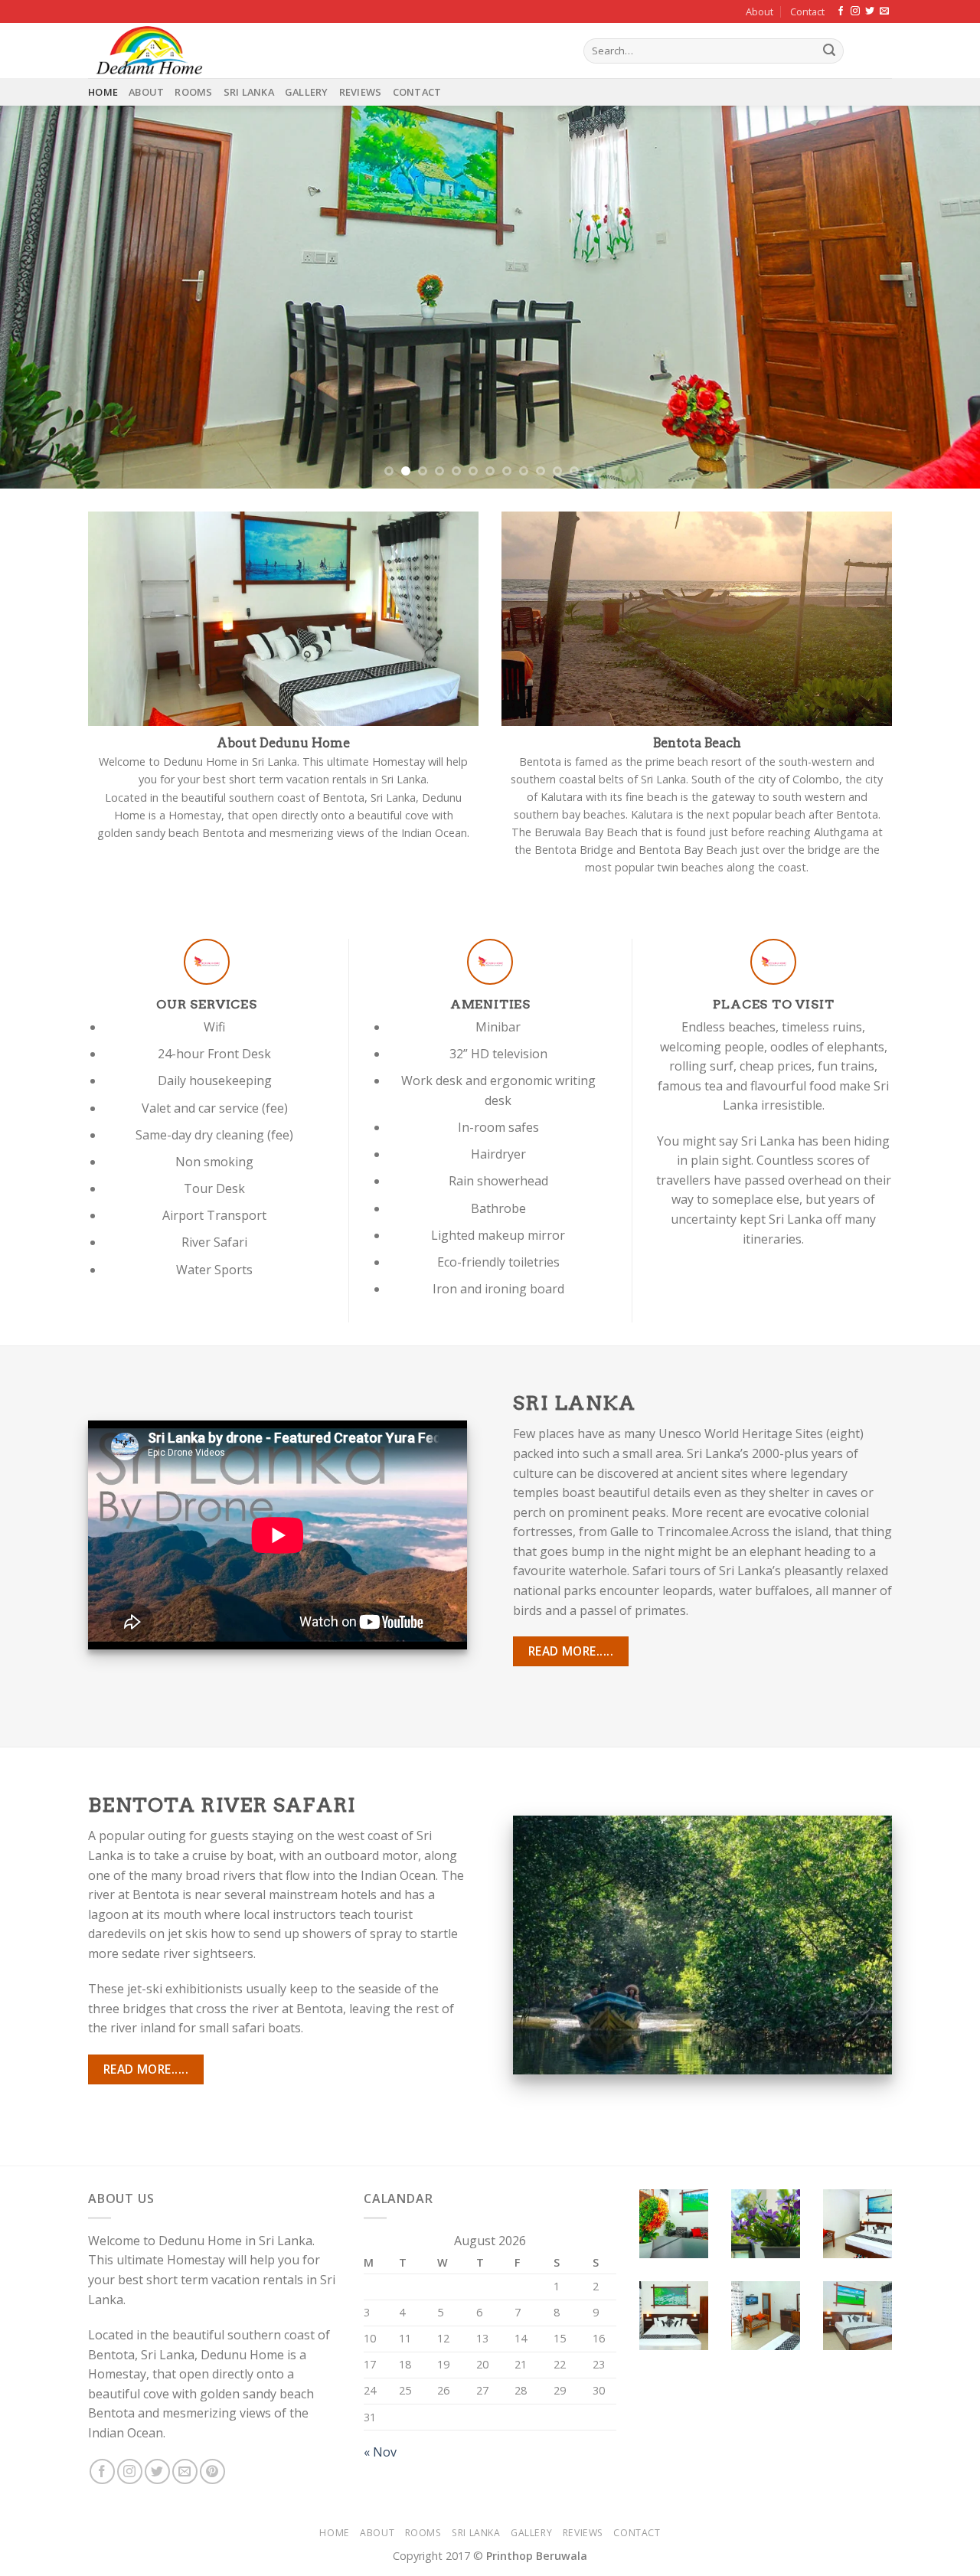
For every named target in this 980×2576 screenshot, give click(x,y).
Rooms (193, 92)
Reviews (361, 92)
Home (103, 92)
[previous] (39, 297)
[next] (941, 297)
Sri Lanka (249, 92)
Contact (807, 11)
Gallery (307, 92)
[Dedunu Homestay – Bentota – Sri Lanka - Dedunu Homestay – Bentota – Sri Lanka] (324, 51)
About (759, 11)
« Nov (380, 2452)
